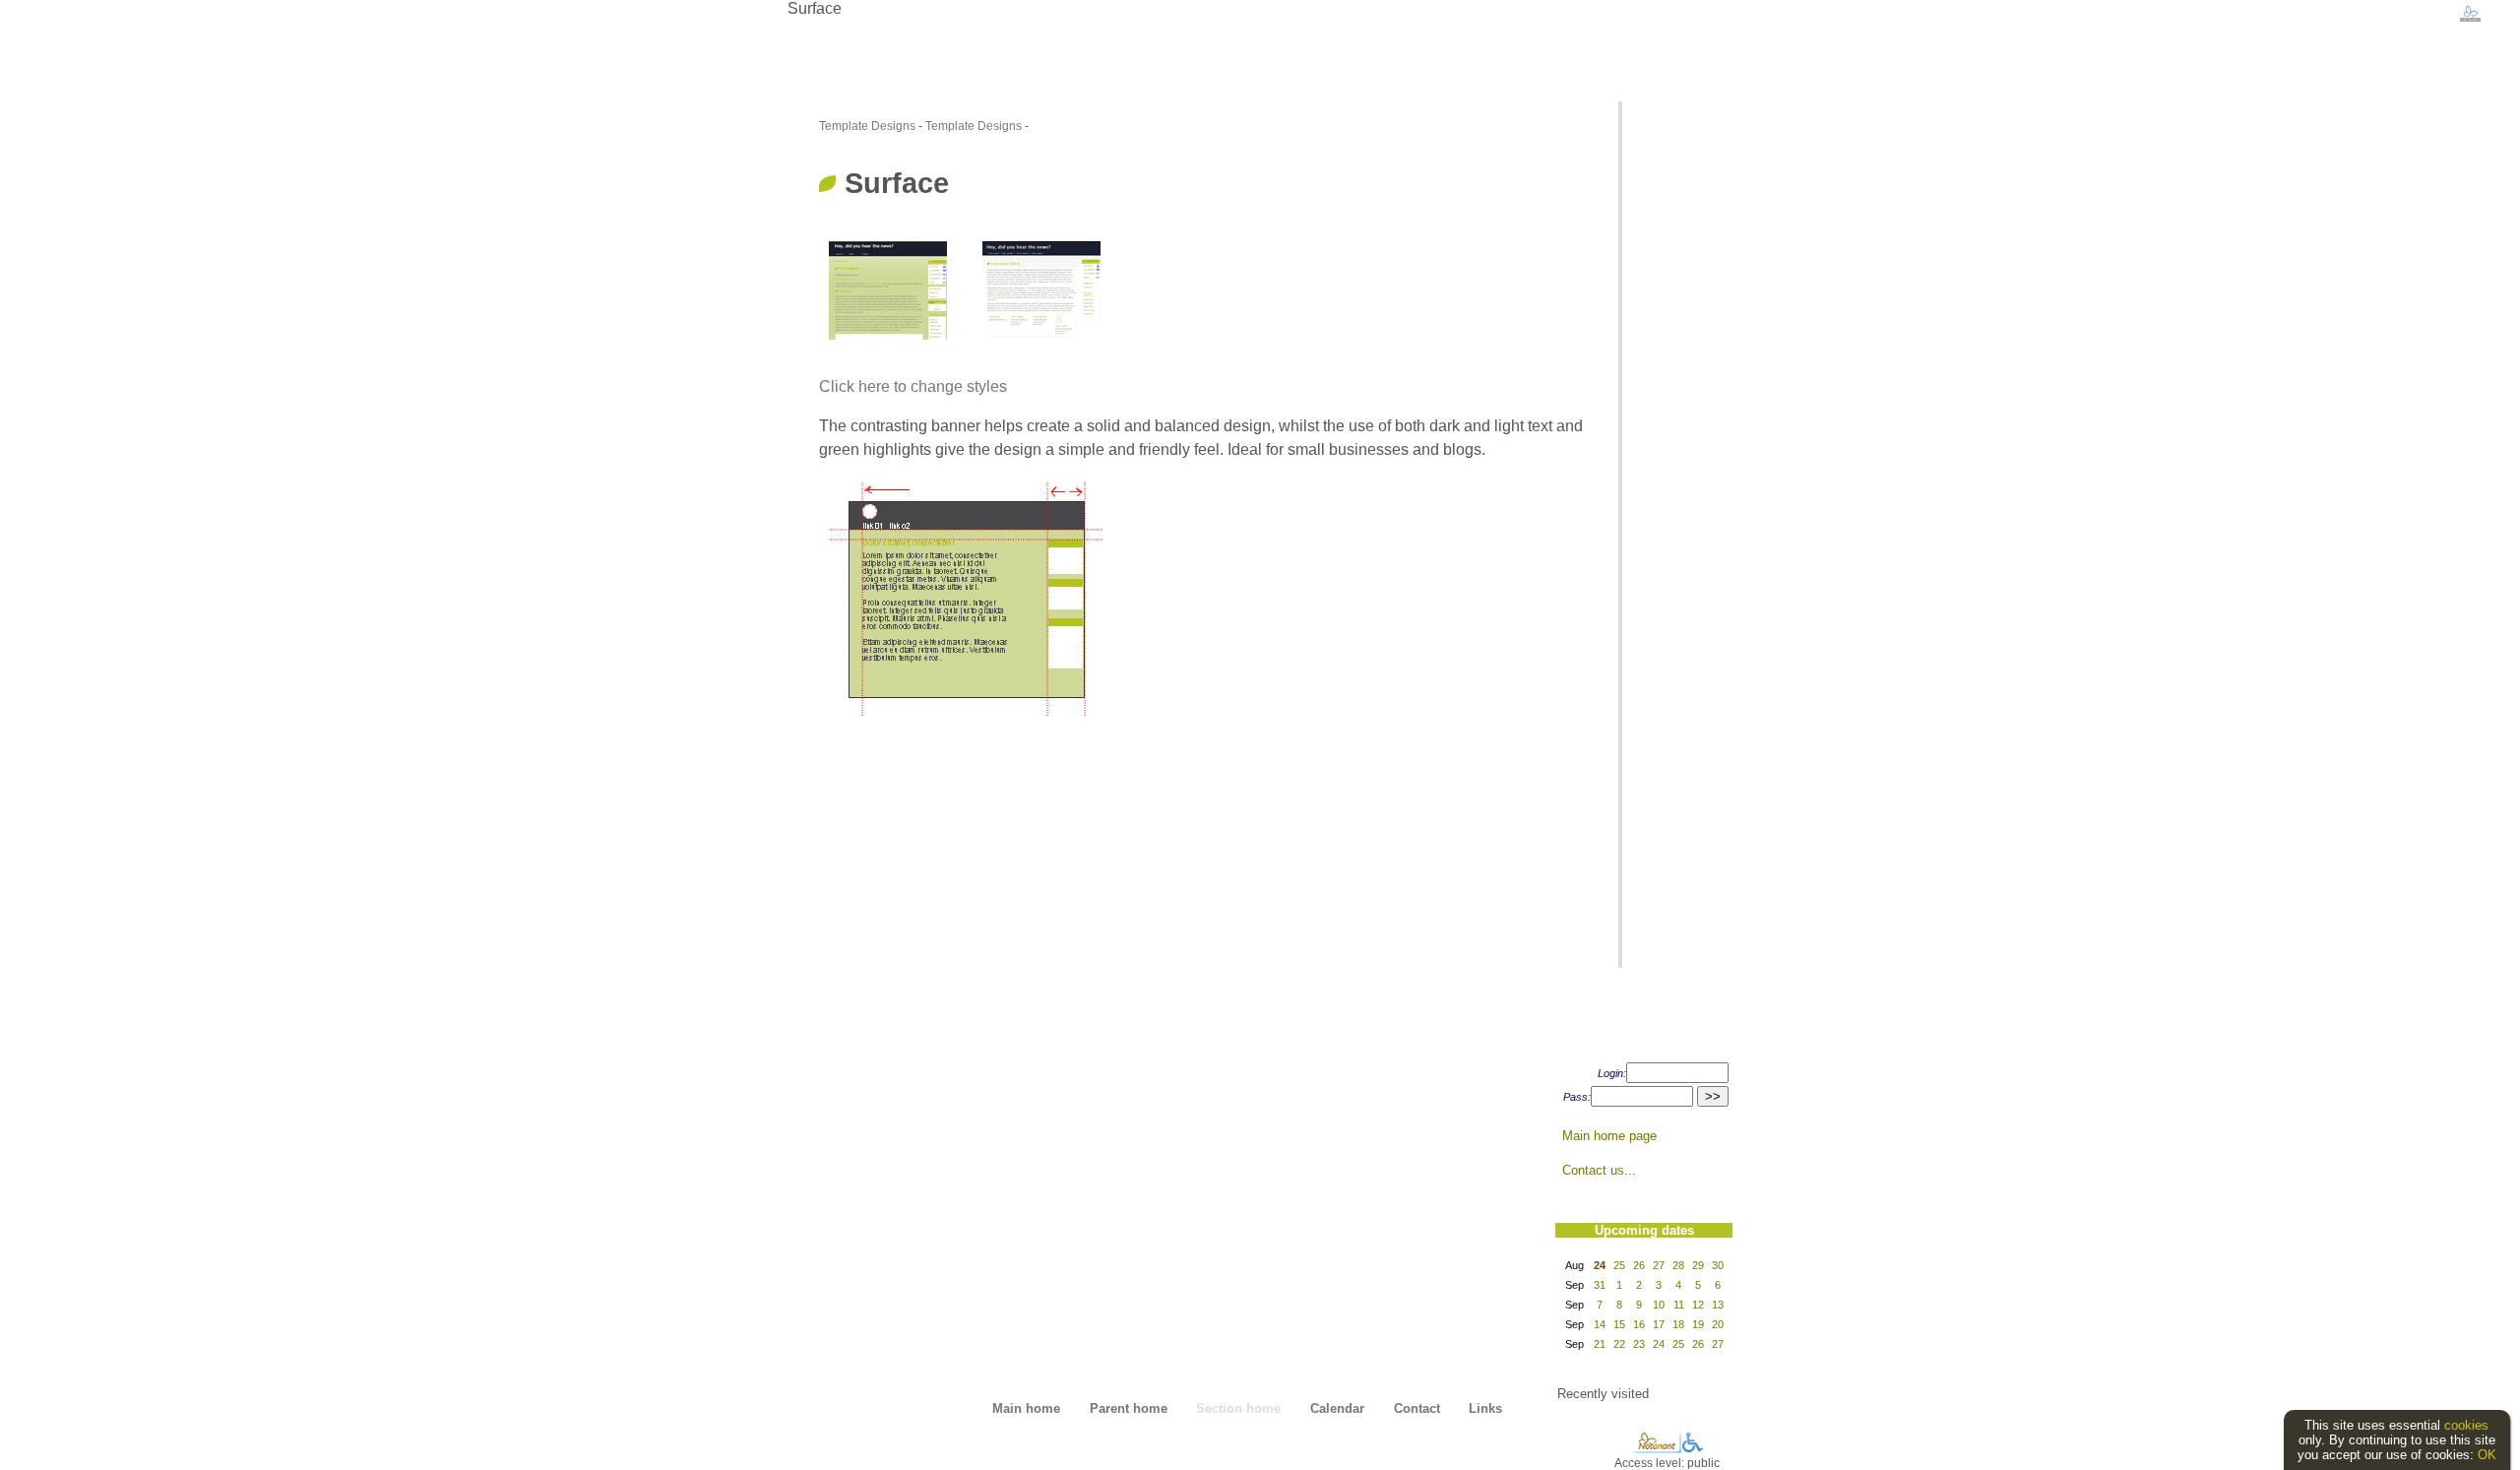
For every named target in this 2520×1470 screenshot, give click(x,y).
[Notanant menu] (1656, 1449)
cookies (2466, 1425)
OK (2487, 1455)
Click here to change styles (913, 386)
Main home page (1609, 1136)
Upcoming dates (1644, 1230)
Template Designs (867, 126)
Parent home (1129, 1408)
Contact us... (1599, 1170)
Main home (1026, 1408)
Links (1485, 1408)
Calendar (1337, 1408)
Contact (1417, 1408)
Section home (1238, 1408)
